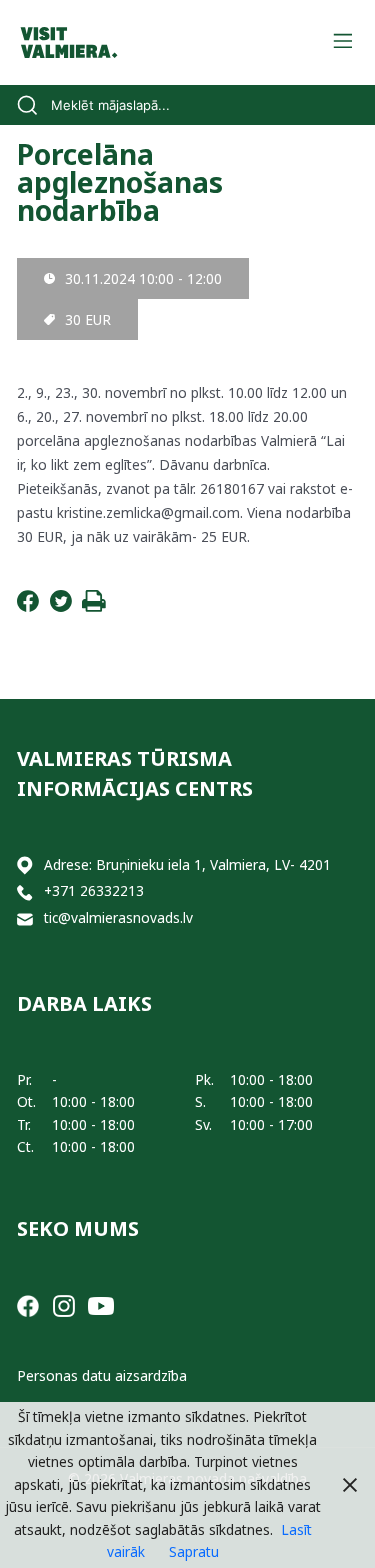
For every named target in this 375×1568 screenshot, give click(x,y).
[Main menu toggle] (342, 42)
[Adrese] (25, 865)
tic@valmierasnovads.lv (118, 917)
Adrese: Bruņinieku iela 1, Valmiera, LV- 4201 (187, 864)
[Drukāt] (94, 606)
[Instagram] (64, 1304)
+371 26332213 (94, 890)
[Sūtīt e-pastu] (25, 918)
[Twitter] (61, 606)
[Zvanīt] (25, 891)
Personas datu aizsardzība (102, 1375)
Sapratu (194, 1551)
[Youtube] (101, 1304)
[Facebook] (28, 606)
